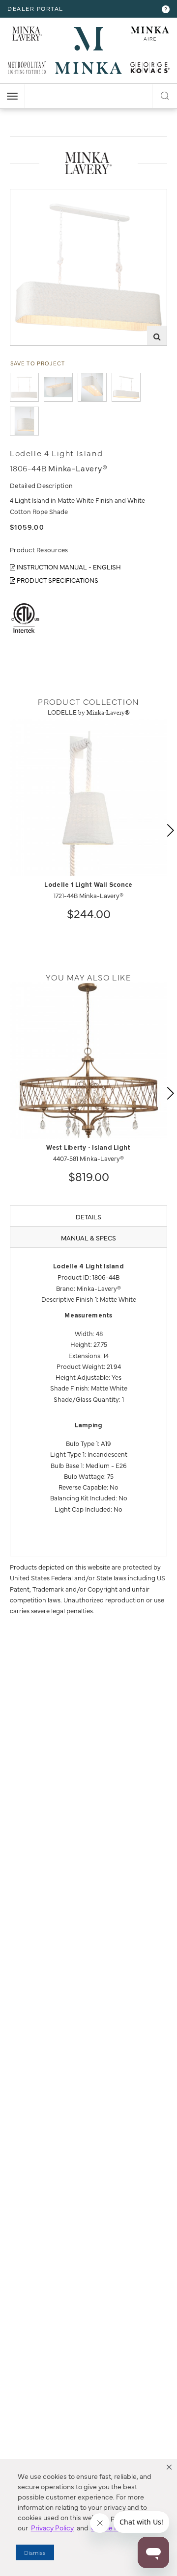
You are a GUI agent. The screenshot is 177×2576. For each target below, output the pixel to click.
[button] (169, 2467)
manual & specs (88, 1237)
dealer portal (35, 8)
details (88, 1216)
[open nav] (12, 96)
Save (26, 196)
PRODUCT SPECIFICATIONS (57, 580)
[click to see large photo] (24, 387)
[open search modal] (165, 94)
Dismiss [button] (35, 2552)
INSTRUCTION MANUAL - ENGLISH (68, 567)
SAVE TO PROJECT (38, 363)
